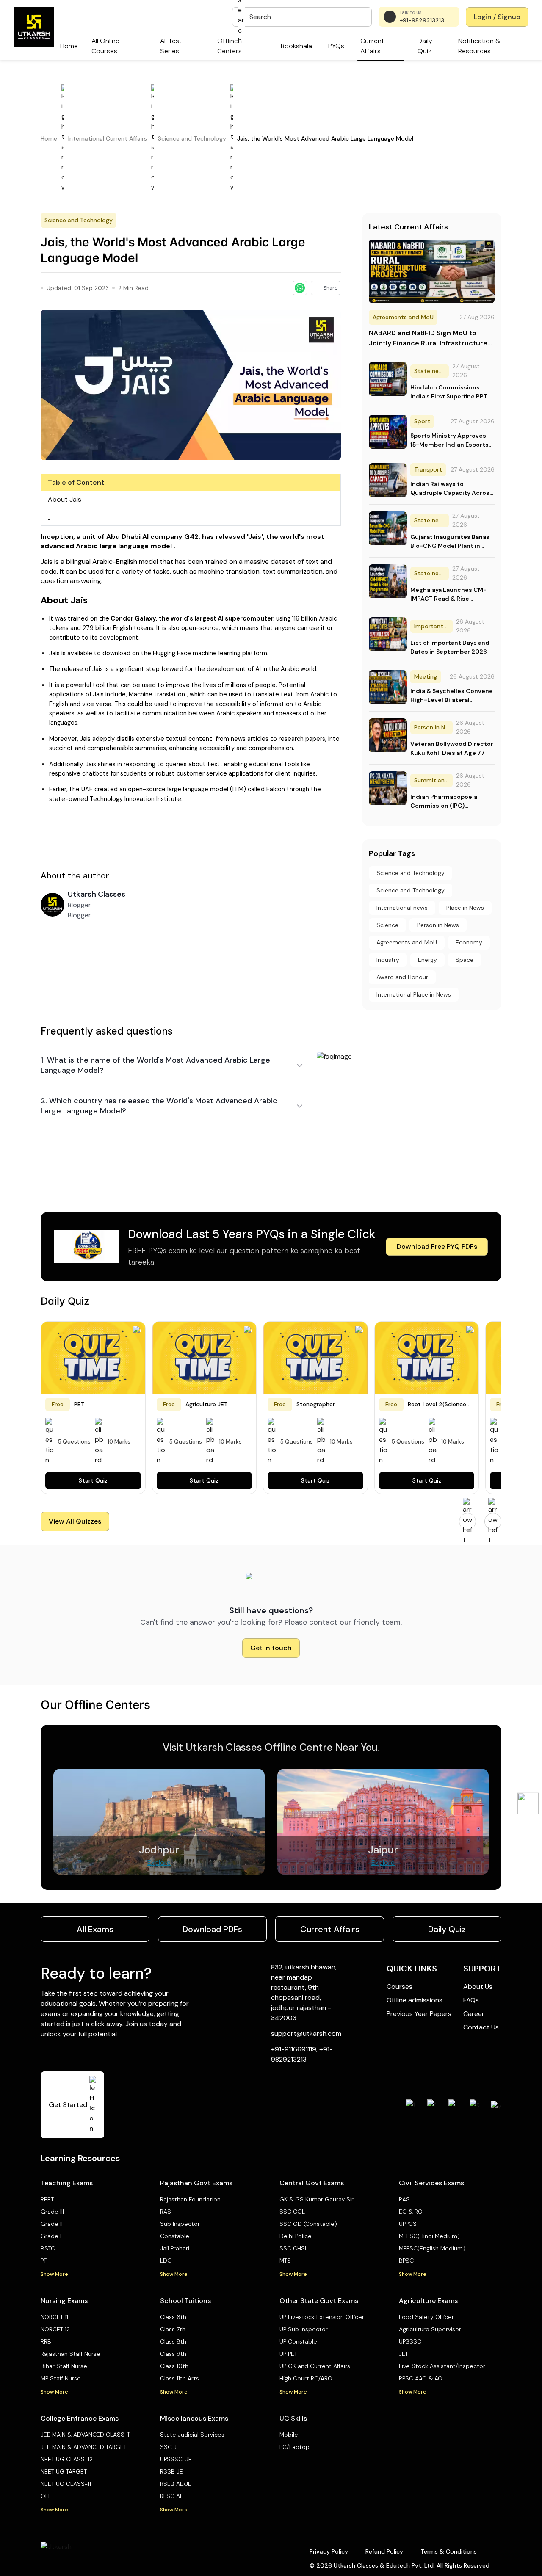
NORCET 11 (54, 2317)
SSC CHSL (294, 2248)
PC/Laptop (295, 2447)
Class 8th (173, 2341)
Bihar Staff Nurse (64, 2366)
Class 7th (173, 2329)
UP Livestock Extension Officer (322, 2317)
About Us (478, 1987)
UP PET (288, 2354)
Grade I (51, 2236)
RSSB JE (171, 2471)
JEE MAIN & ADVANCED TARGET (84, 2447)
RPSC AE (172, 2496)
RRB (46, 2341)
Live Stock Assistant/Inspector (442, 2366)
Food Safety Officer (426, 2317)
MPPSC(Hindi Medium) (429, 2236)
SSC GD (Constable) (308, 2224)
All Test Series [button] (171, 46)
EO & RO (411, 2212)
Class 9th (173, 2354)
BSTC (48, 2248)
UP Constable (298, 2341)
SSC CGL (292, 2212)
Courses (400, 1987)
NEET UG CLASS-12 (67, 2459)
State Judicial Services (192, 2435)
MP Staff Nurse (61, 2378)
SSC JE (170, 2447)
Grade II (52, 2224)
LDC (166, 2261)
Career (474, 2014)
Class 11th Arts (180, 2378)
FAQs (471, 2000)
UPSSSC (410, 2341)
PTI (44, 2261)
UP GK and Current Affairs (315, 2366)
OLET (48, 2496)
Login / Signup (497, 17)
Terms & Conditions (449, 2551)
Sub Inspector (180, 2224)
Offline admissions (415, 2000)
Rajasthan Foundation (190, 2199)
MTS (285, 2261)
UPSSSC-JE (176, 2459)
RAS (166, 2212)
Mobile (289, 2435)
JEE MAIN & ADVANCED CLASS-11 (86, 2435)
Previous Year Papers (419, 2014)
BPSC (406, 2261)
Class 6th (173, 2317)
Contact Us (481, 2027)
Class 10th (174, 2366)
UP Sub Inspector (304, 2329)
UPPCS (408, 2224)
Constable (175, 2236)
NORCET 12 (55, 2329)
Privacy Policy (329, 2551)
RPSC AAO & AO (421, 2378)
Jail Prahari (175, 2248)
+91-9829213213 (422, 20)
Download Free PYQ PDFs (437, 1247)
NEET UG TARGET (64, 2471)
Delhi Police (296, 2236)
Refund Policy (384, 2551)
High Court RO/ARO (306, 2378)
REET (47, 2199)
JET (404, 2354)
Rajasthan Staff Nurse (71, 2354)
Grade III (52, 2212)
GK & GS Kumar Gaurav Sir (317, 2199)
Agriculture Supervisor (430, 2329)
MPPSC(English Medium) (432, 2248)
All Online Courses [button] (105, 46)
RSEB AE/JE (176, 2484)
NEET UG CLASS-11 (66, 2484)
